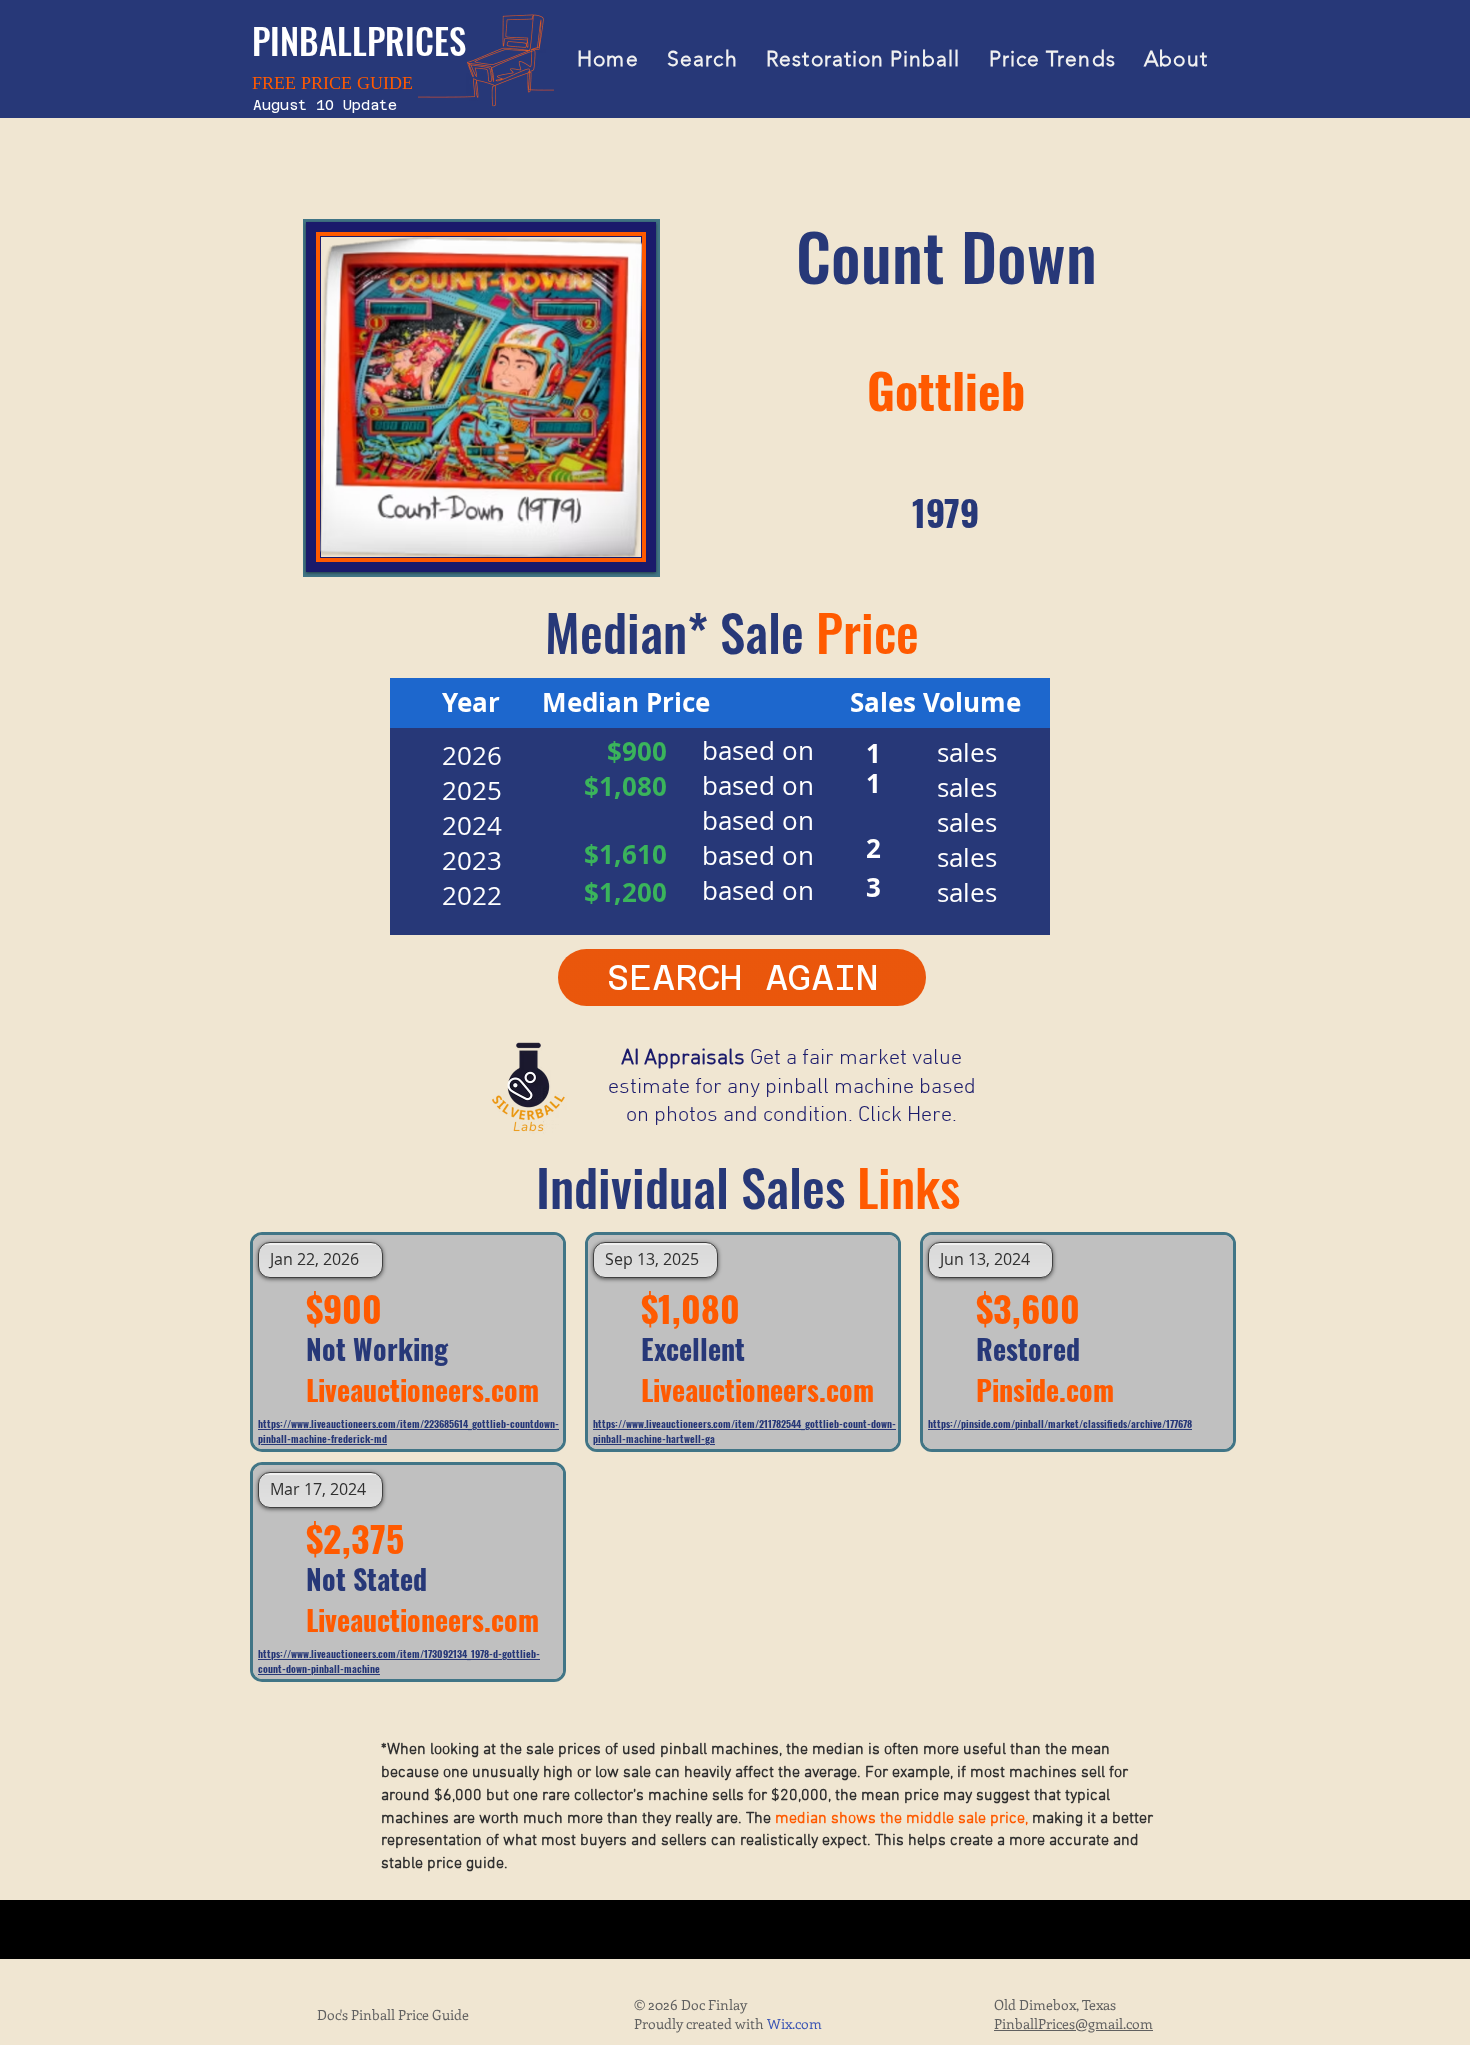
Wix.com (794, 2023)
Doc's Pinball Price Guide (393, 2014)
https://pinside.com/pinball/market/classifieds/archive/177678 (1060, 1423)
